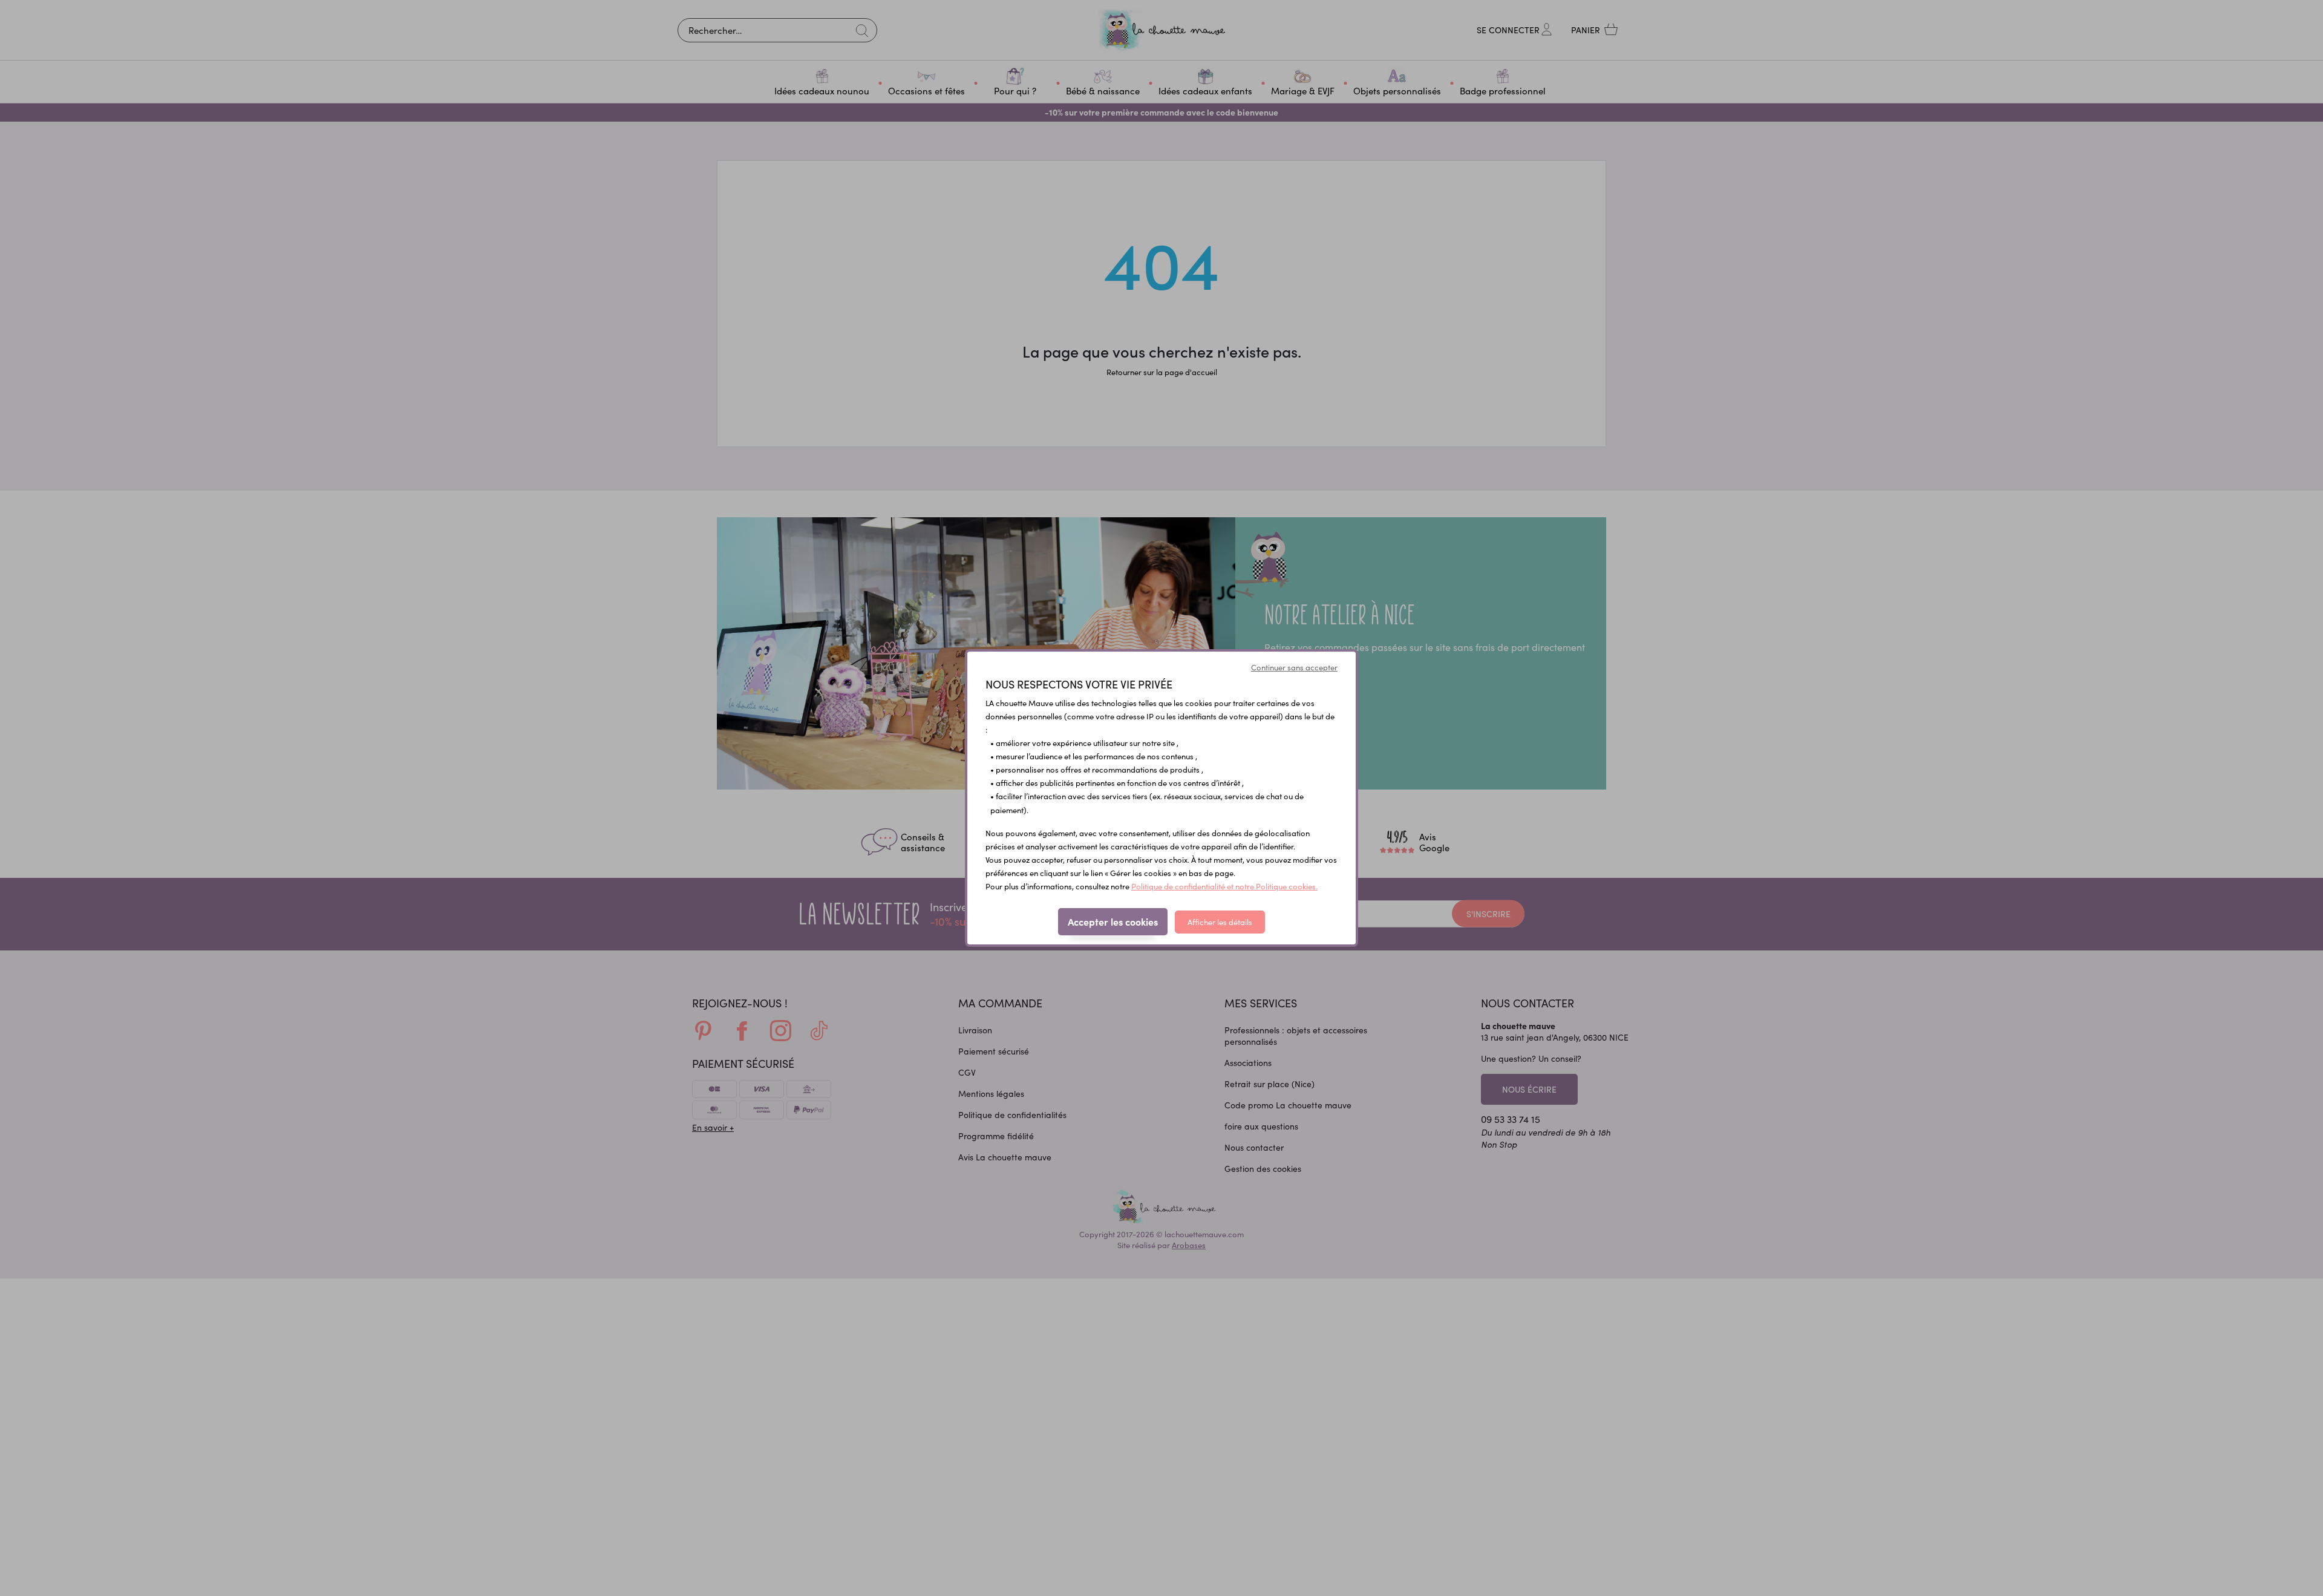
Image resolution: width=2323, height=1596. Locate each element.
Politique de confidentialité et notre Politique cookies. (1224, 886)
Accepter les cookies (1113, 921)
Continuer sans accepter (1294, 667)
